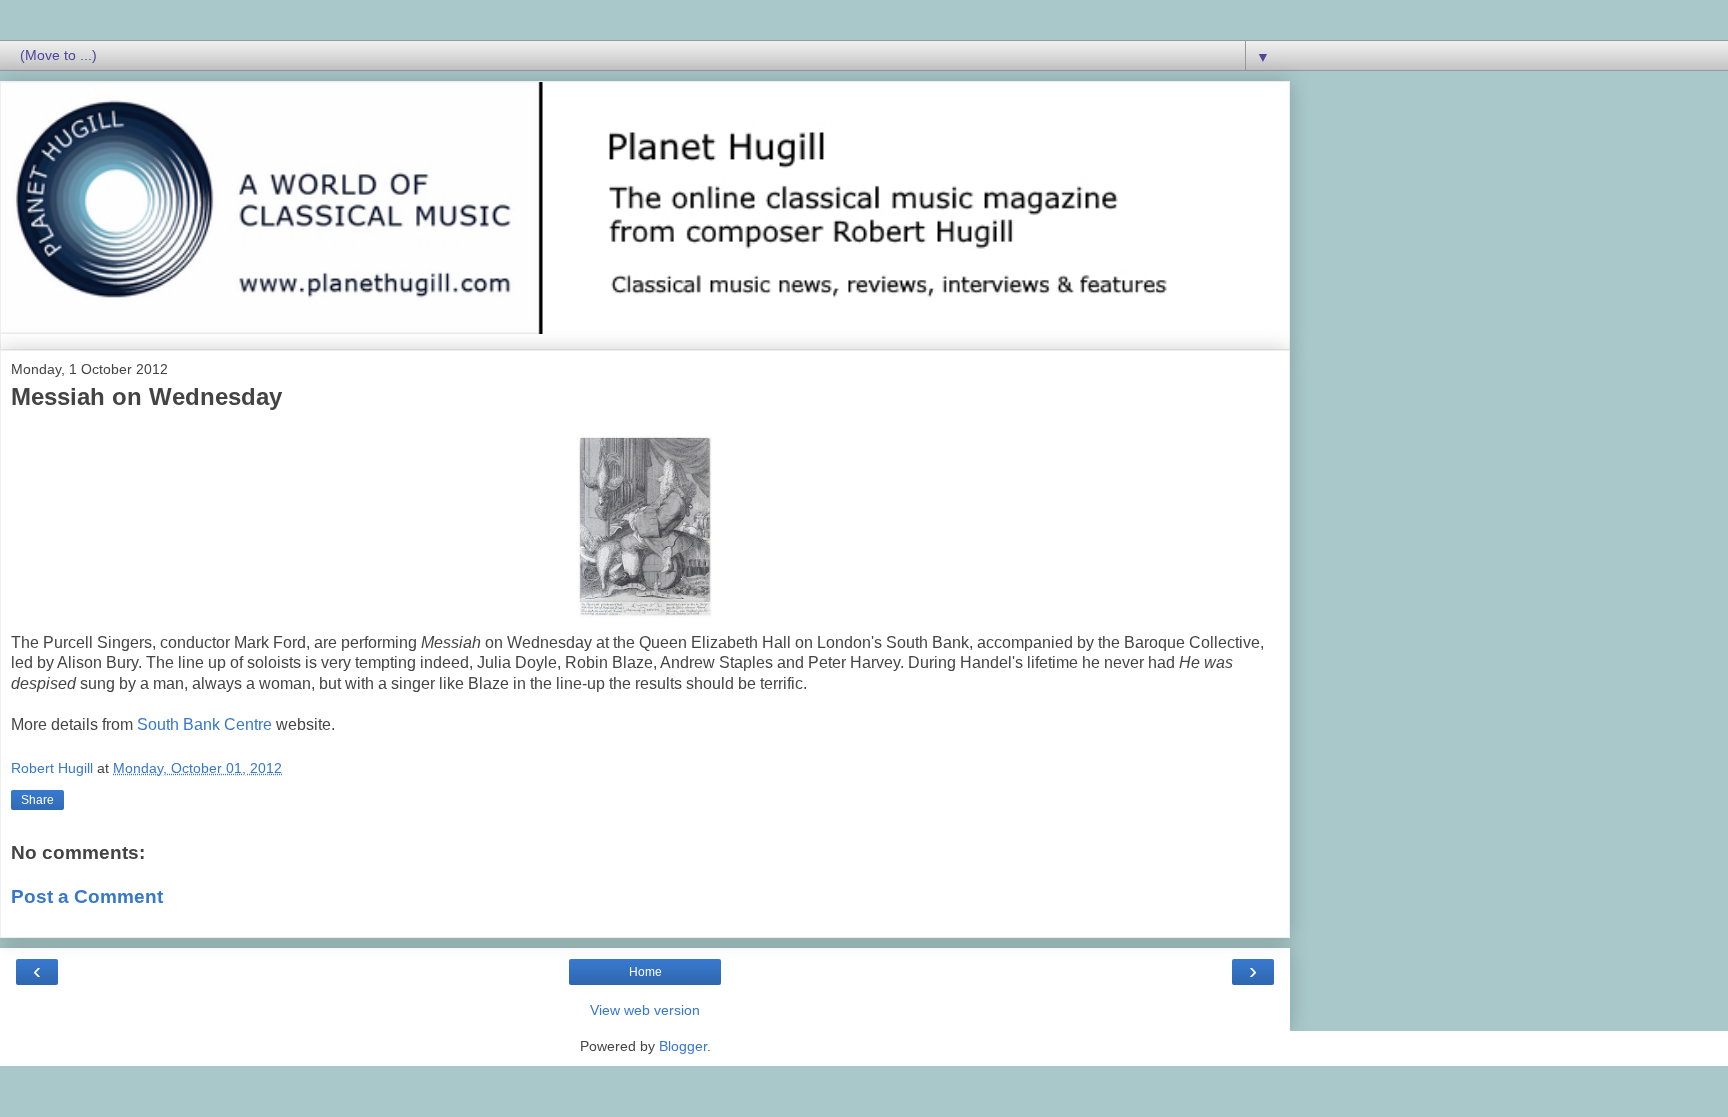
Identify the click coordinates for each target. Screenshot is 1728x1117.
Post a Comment (87, 896)
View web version (645, 1010)
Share (37, 800)
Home (645, 972)
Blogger (683, 1046)
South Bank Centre (204, 724)
